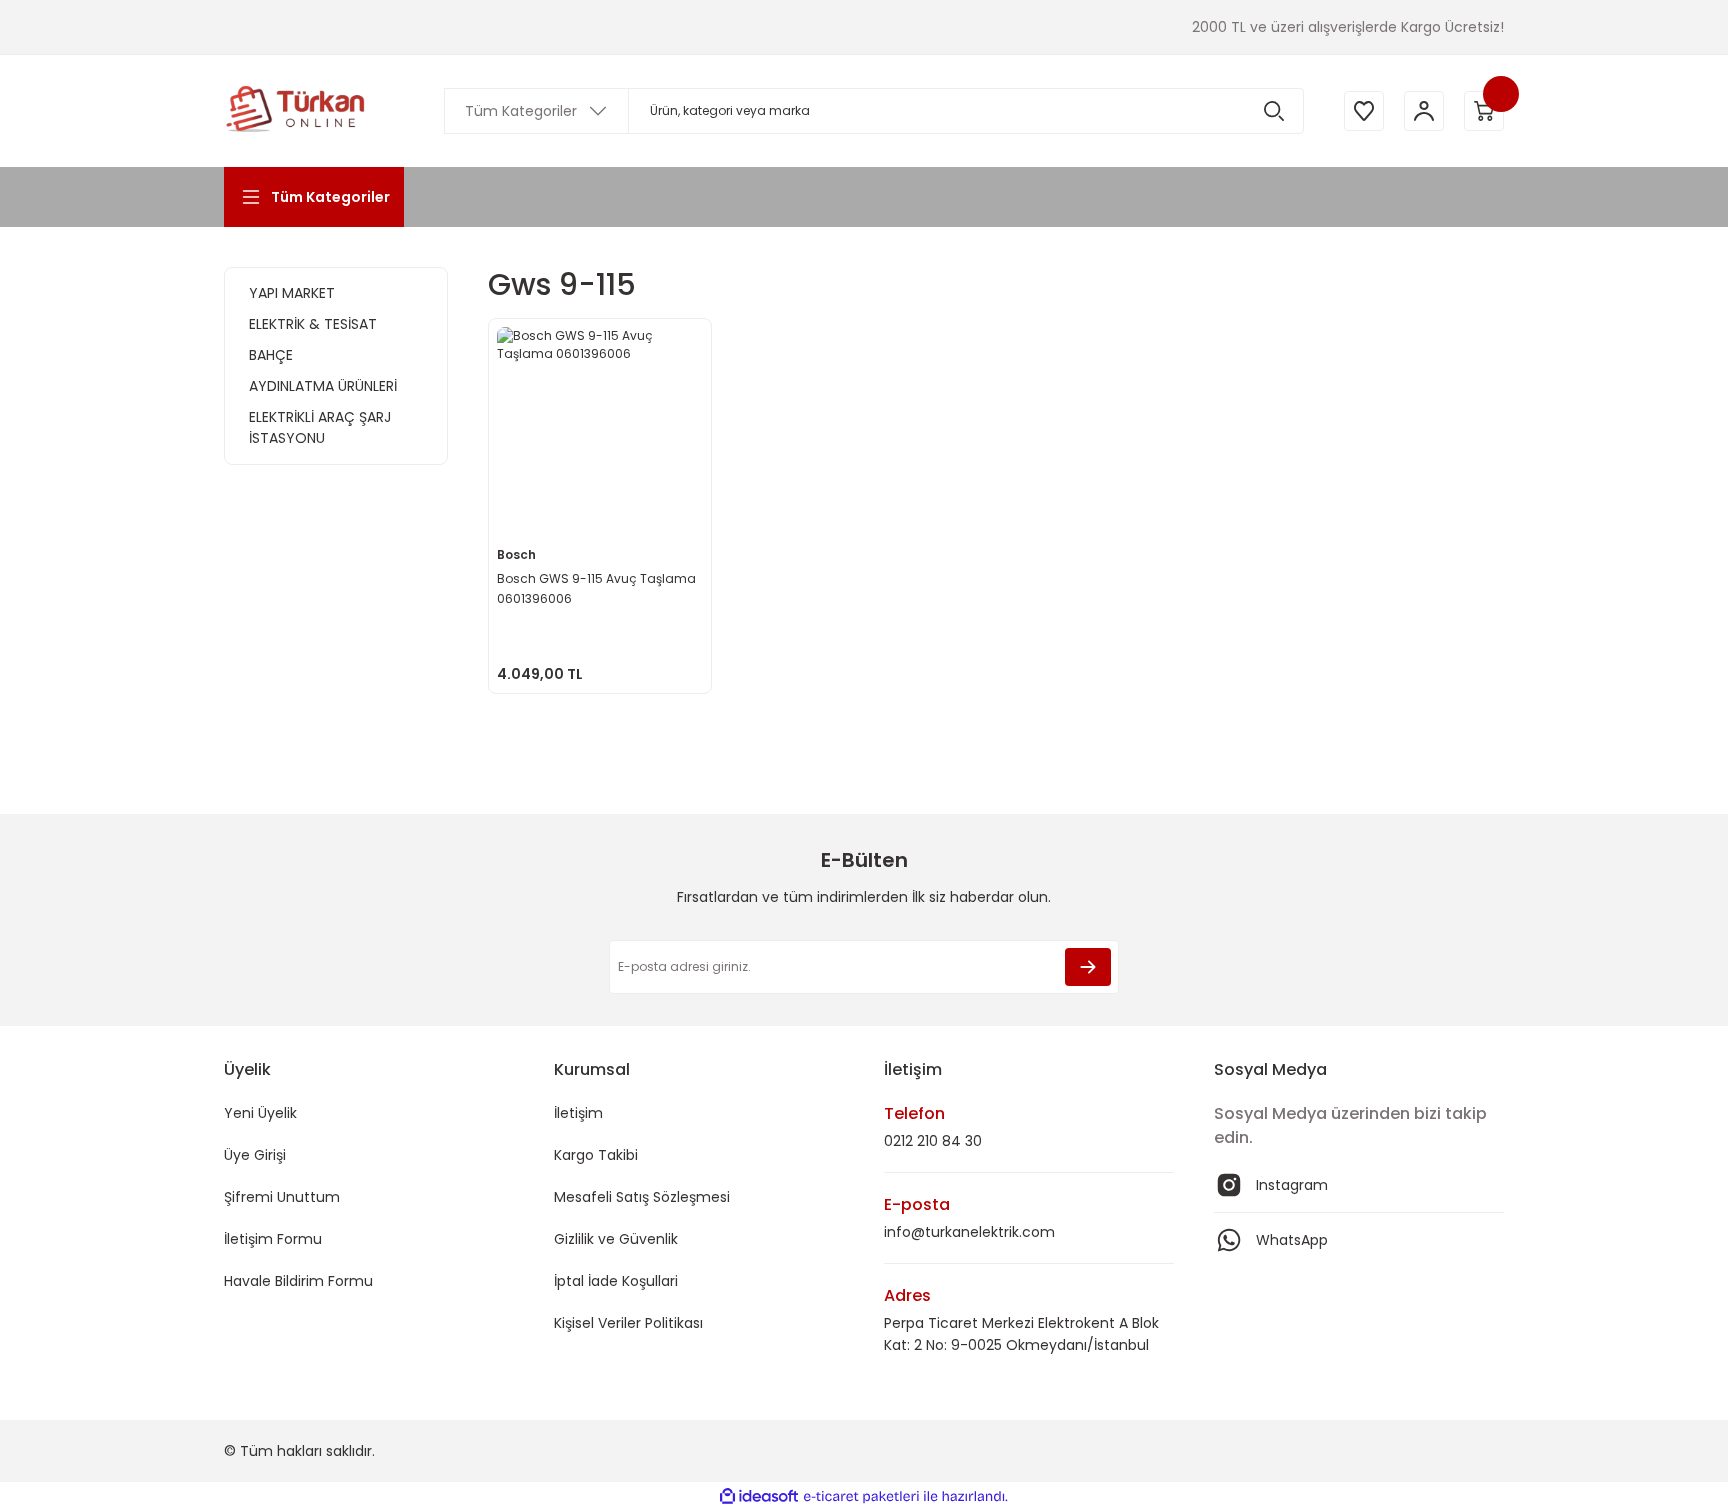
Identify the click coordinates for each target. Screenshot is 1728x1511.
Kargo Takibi (596, 1155)
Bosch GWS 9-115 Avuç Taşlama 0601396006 (596, 588)
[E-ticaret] (861, 1497)
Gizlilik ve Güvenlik (616, 1239)
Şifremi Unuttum (282, 1197)
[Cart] (1484, 111)
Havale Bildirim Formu (298, 1281)
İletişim (578, 1113)
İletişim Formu (273, 1239)
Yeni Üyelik (260, 1113)
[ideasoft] (759, 1496)
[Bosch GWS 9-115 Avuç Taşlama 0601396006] (600, 430)
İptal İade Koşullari (616, 1281)
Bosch (516, 554)
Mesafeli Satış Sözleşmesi (642, 1197)
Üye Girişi (255, 1155)
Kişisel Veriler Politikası (628, 1323)
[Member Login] (1424, 111)
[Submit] (1088, 967)
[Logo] (296, 111)
